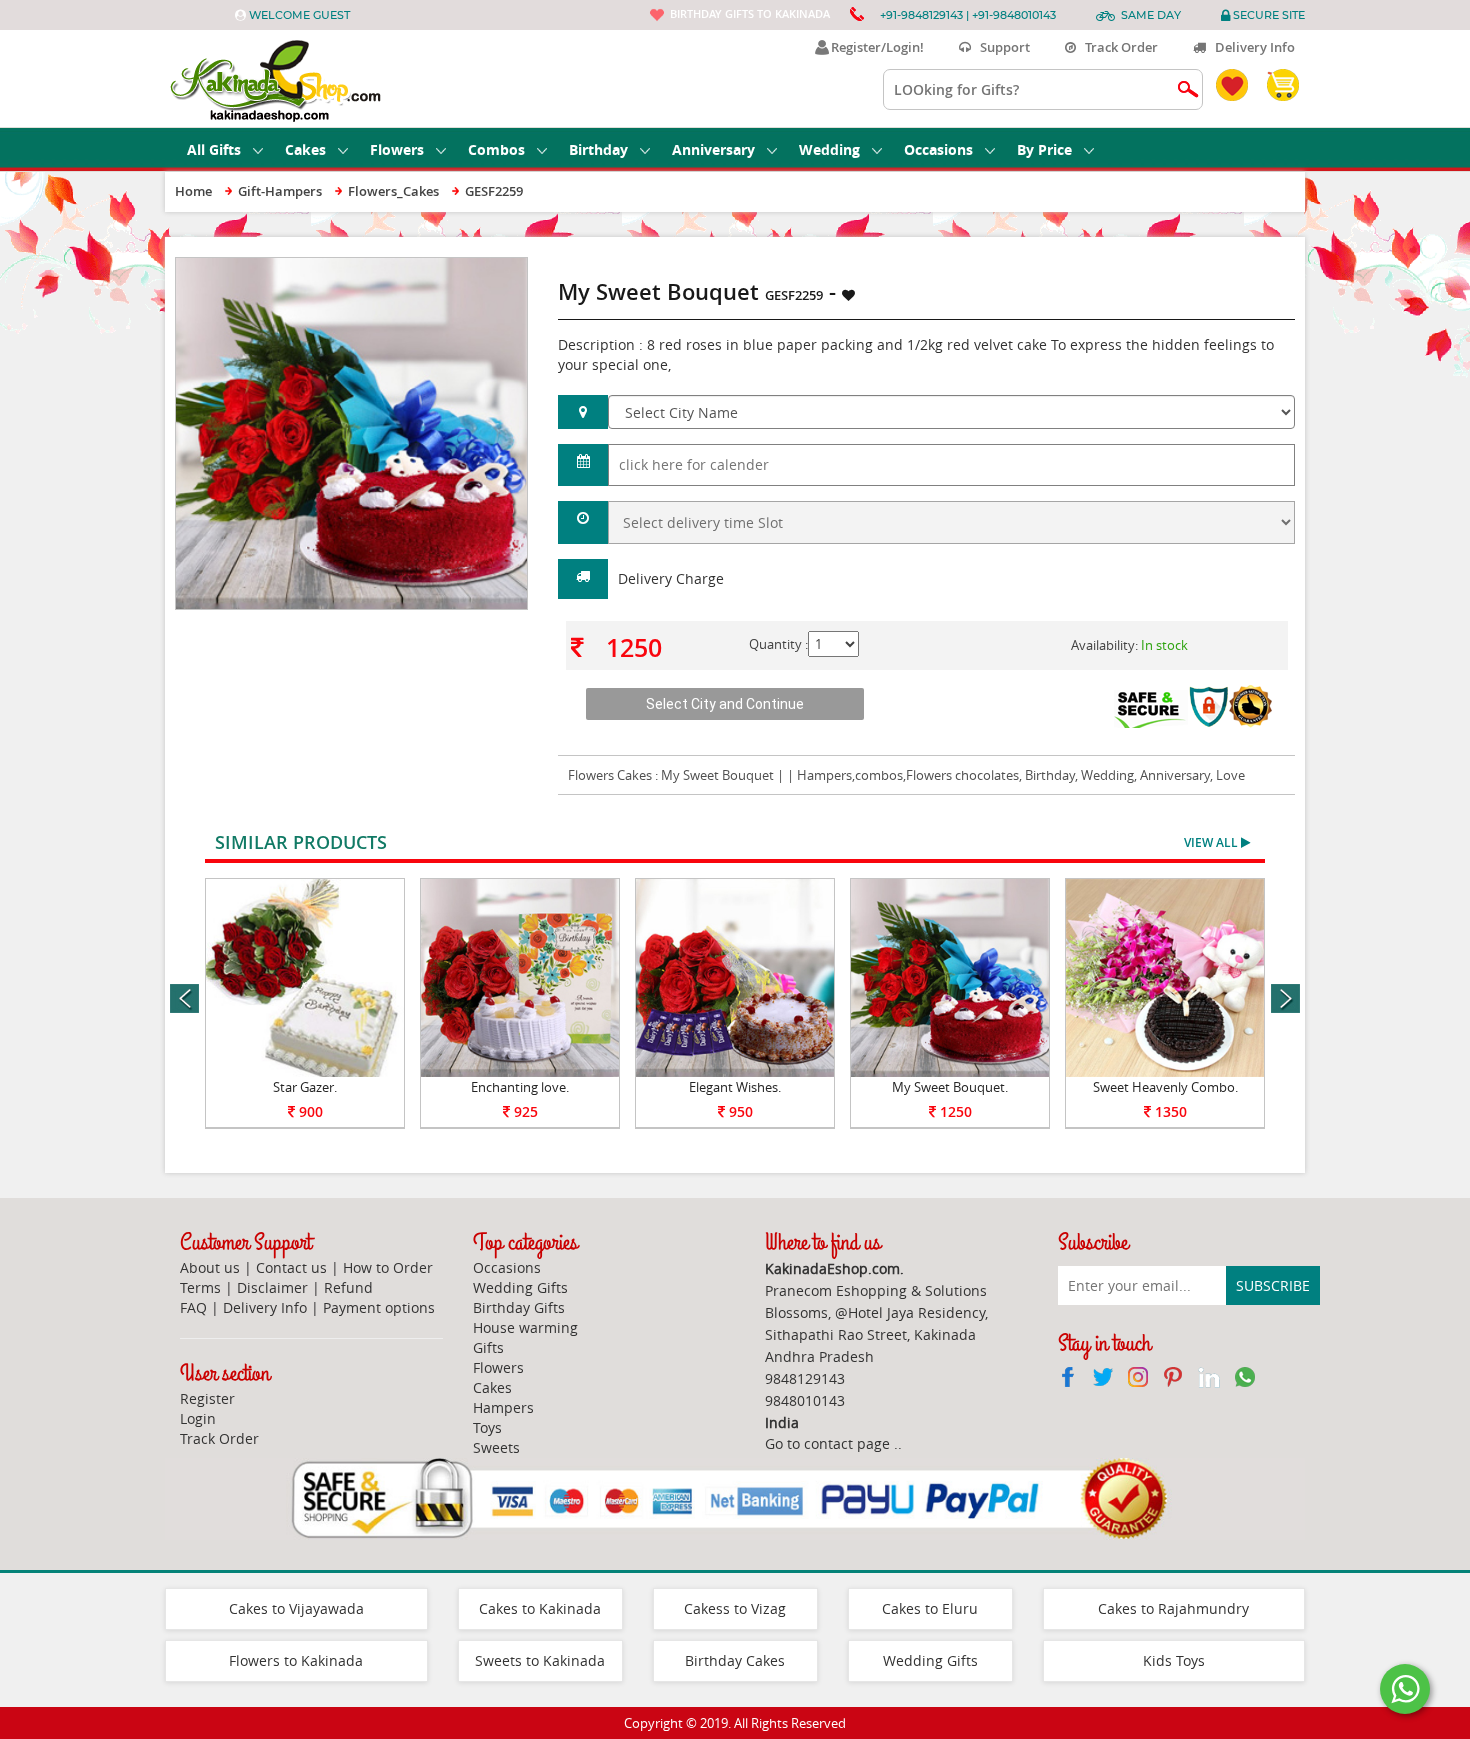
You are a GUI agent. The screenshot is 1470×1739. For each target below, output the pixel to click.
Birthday (598, 149)
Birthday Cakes (735, 1660)
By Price (1044, 149)
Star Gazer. (305, 1087)
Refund (348, 1287)
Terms (200, 1287)
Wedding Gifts (520, 1287)
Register (207, 1398)
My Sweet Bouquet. (950, 1087)
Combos (496, 149)
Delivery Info (1250, 47)
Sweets (496, 1447)
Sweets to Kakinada (540, 1660)
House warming (525, 1327)
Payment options (379, 1307)
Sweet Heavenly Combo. (1165, 1087)
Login (198, 1418)
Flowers (397, 149)
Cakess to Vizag (735, 1608)
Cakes (305, 149)
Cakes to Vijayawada (296, 1608)
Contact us (291, 1267)
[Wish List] (464, 267)
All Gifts (214, 149)
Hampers (503, 1407)
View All (1212, 842)
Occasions (938, 149)
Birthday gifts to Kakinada (750, 13)
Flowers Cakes (610, 775)
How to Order (388, 1267)
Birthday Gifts (519, 1307)
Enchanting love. (520, 1087)
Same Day (1151, 15)
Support (1000, 47)
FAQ (193, 1307)
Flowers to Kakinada (296, 1660)
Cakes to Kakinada (540, 1608)
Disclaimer (272, 1287)
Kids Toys (1174, 1660)
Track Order (1117, 47)
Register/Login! (874, 47)
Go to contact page (827, 1443)
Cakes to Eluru (930, 1608)
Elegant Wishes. (735, 1087)
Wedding (829, 149)
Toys (487, 1427)
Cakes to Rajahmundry (1173, 1608)
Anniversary (713, 149)
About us (210, 1267)
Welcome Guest (299, 15)
